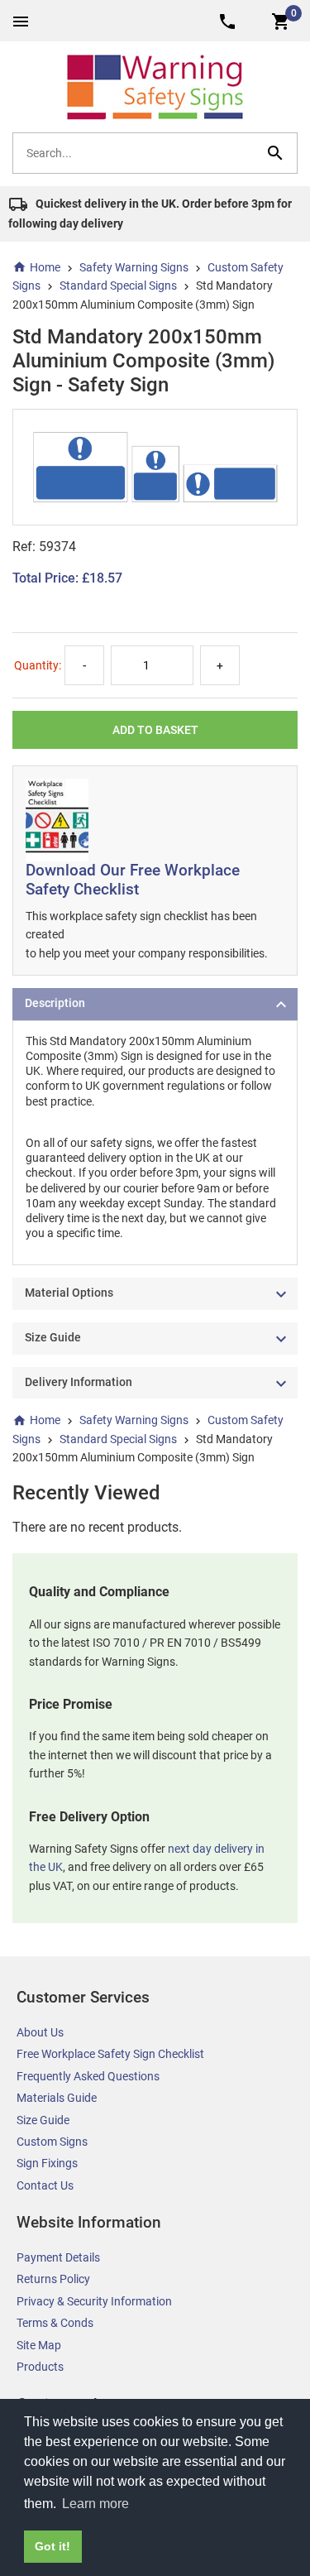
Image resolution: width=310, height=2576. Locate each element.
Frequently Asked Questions (88, 2076)
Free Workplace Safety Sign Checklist (110, 2054)
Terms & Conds (55, 2323)
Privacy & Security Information (94, 2301)
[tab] (155, 1004)
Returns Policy (53, 2279)
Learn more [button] (95, 2504)
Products (40, 2367)
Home (45, 267)
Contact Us (45, 2185)
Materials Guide (57, 2098)
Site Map (39, 2345)
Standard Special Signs (118, 285)
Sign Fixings (47, 2163)
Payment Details (58, 2257)
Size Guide (43, 2120)
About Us (40, 2032)
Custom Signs (52, 2142)
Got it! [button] (52, 2546)
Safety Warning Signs (134, 267)
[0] (281, 20)
